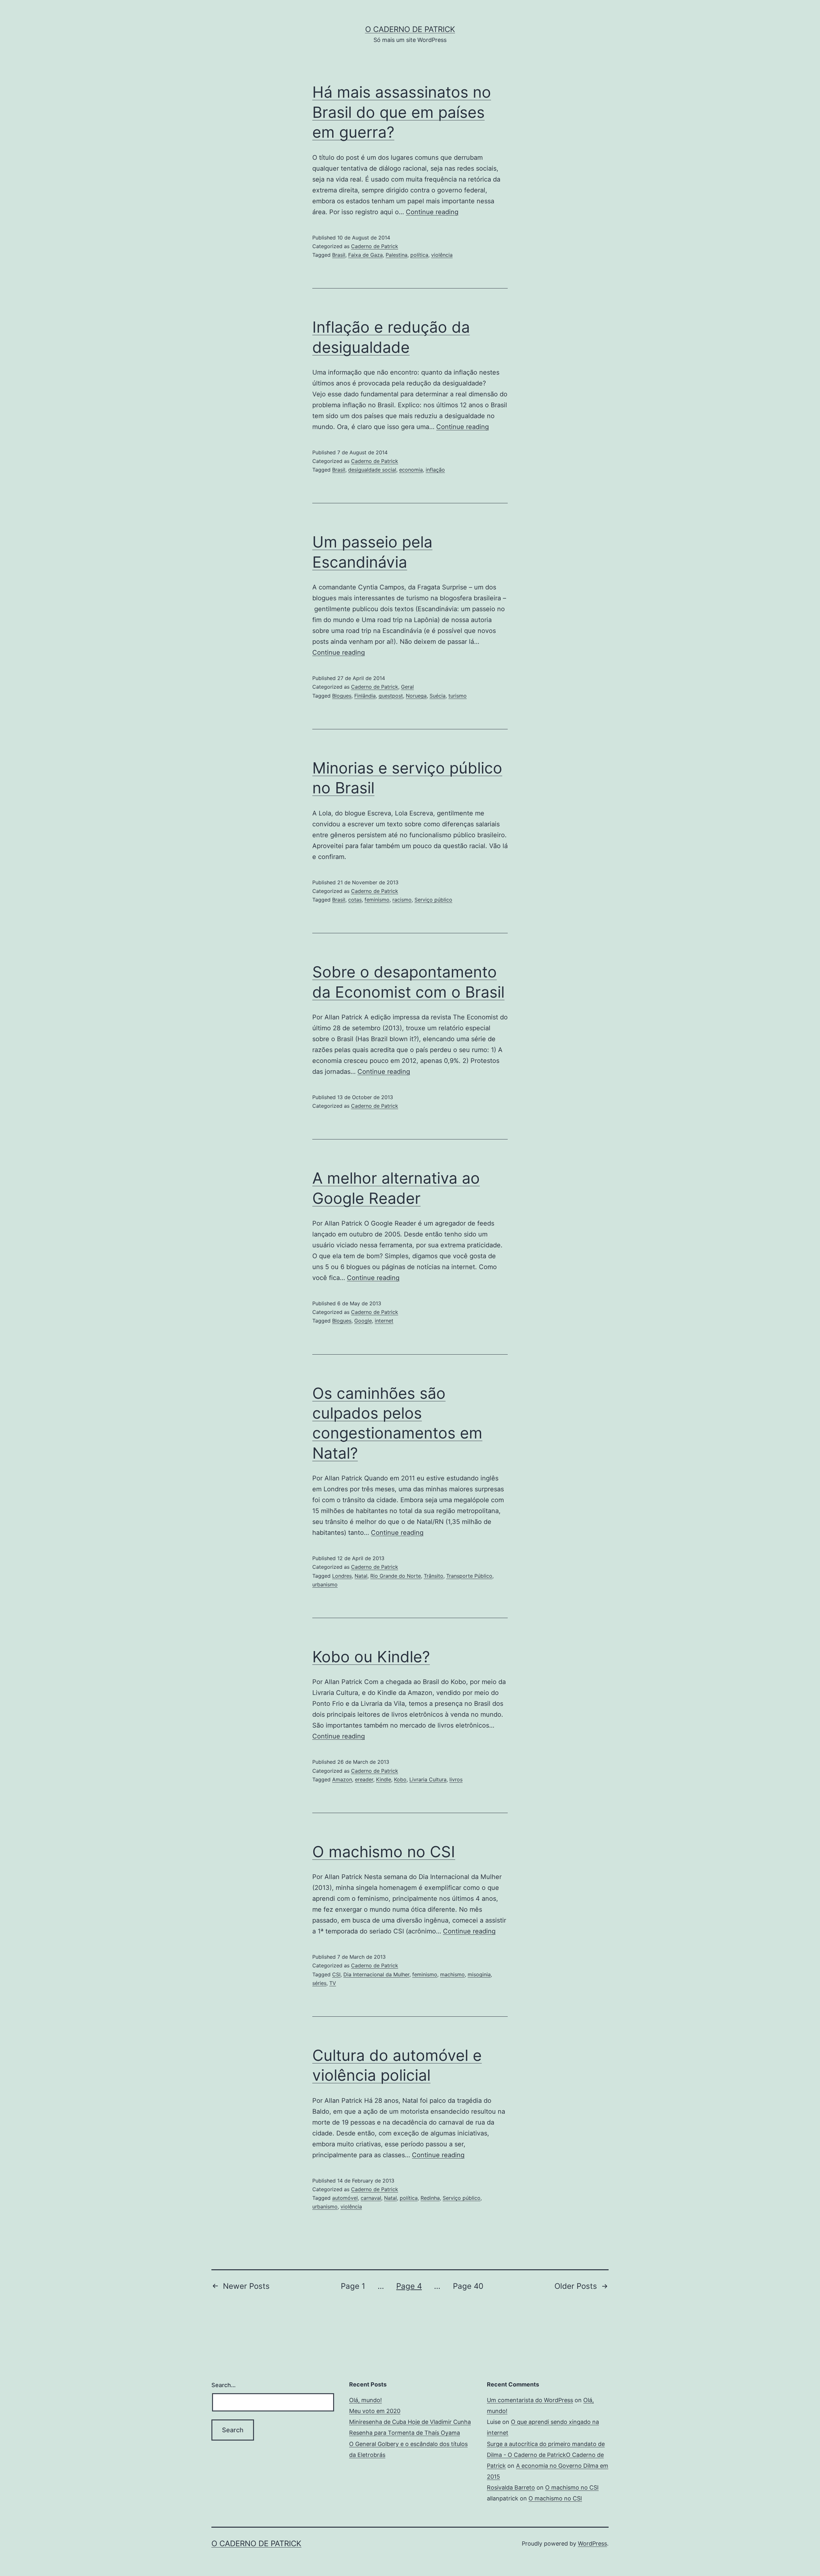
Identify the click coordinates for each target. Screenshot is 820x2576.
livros (456, 1779)
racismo (402, 900)
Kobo (400, 1779)
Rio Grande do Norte (396, 1576)
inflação (435, 470)
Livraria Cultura (428, 1779)
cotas (355, 900)
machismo (452, 1974)
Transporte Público (469, 1576)
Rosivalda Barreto (511, 2487)
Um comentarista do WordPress (530, 2400)
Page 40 (468, 2286)
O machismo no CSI (384, 1852)
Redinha (430, 2198)
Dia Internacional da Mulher (376, 1974)
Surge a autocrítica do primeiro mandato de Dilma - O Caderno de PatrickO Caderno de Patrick (546, 2455)
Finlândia (365, 696)
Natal (361, 1576)
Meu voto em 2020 (375, 2411)
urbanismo (325, 1584)
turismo (458, 696)
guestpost (391, 696)
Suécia (438, 696)
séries (319, 1983)
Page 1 (353, 2286)
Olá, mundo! (365, 2400)
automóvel (345, 2198)
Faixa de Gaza (365, 255)
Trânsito (434, 1576)
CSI (336, 1974)
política (419, 255)
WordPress (592, 2544)
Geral (407, 687)
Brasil (339, 255)
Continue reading (432, 212)
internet (384, 1321)
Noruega (416, 696)
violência (442, 255)
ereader (364, 1779)
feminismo (377, 900)
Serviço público (433, 900)
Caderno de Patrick (375, 246)
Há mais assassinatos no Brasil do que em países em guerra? (402, 112)
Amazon (342, 1779)
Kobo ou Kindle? (371, 1657)
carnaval (371, 2198)
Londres (342, 1576)
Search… (224, 2385)
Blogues (342, 696)
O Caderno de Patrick (410, 29)
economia (411, 470)
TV (333, 1983)
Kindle (384, 1779)
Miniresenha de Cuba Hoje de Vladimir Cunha (410, 2422)
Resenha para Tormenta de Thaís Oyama (405, 2433)
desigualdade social (372, 470)
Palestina (397, 255)
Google (363, 1321)
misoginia (479, 1974)
